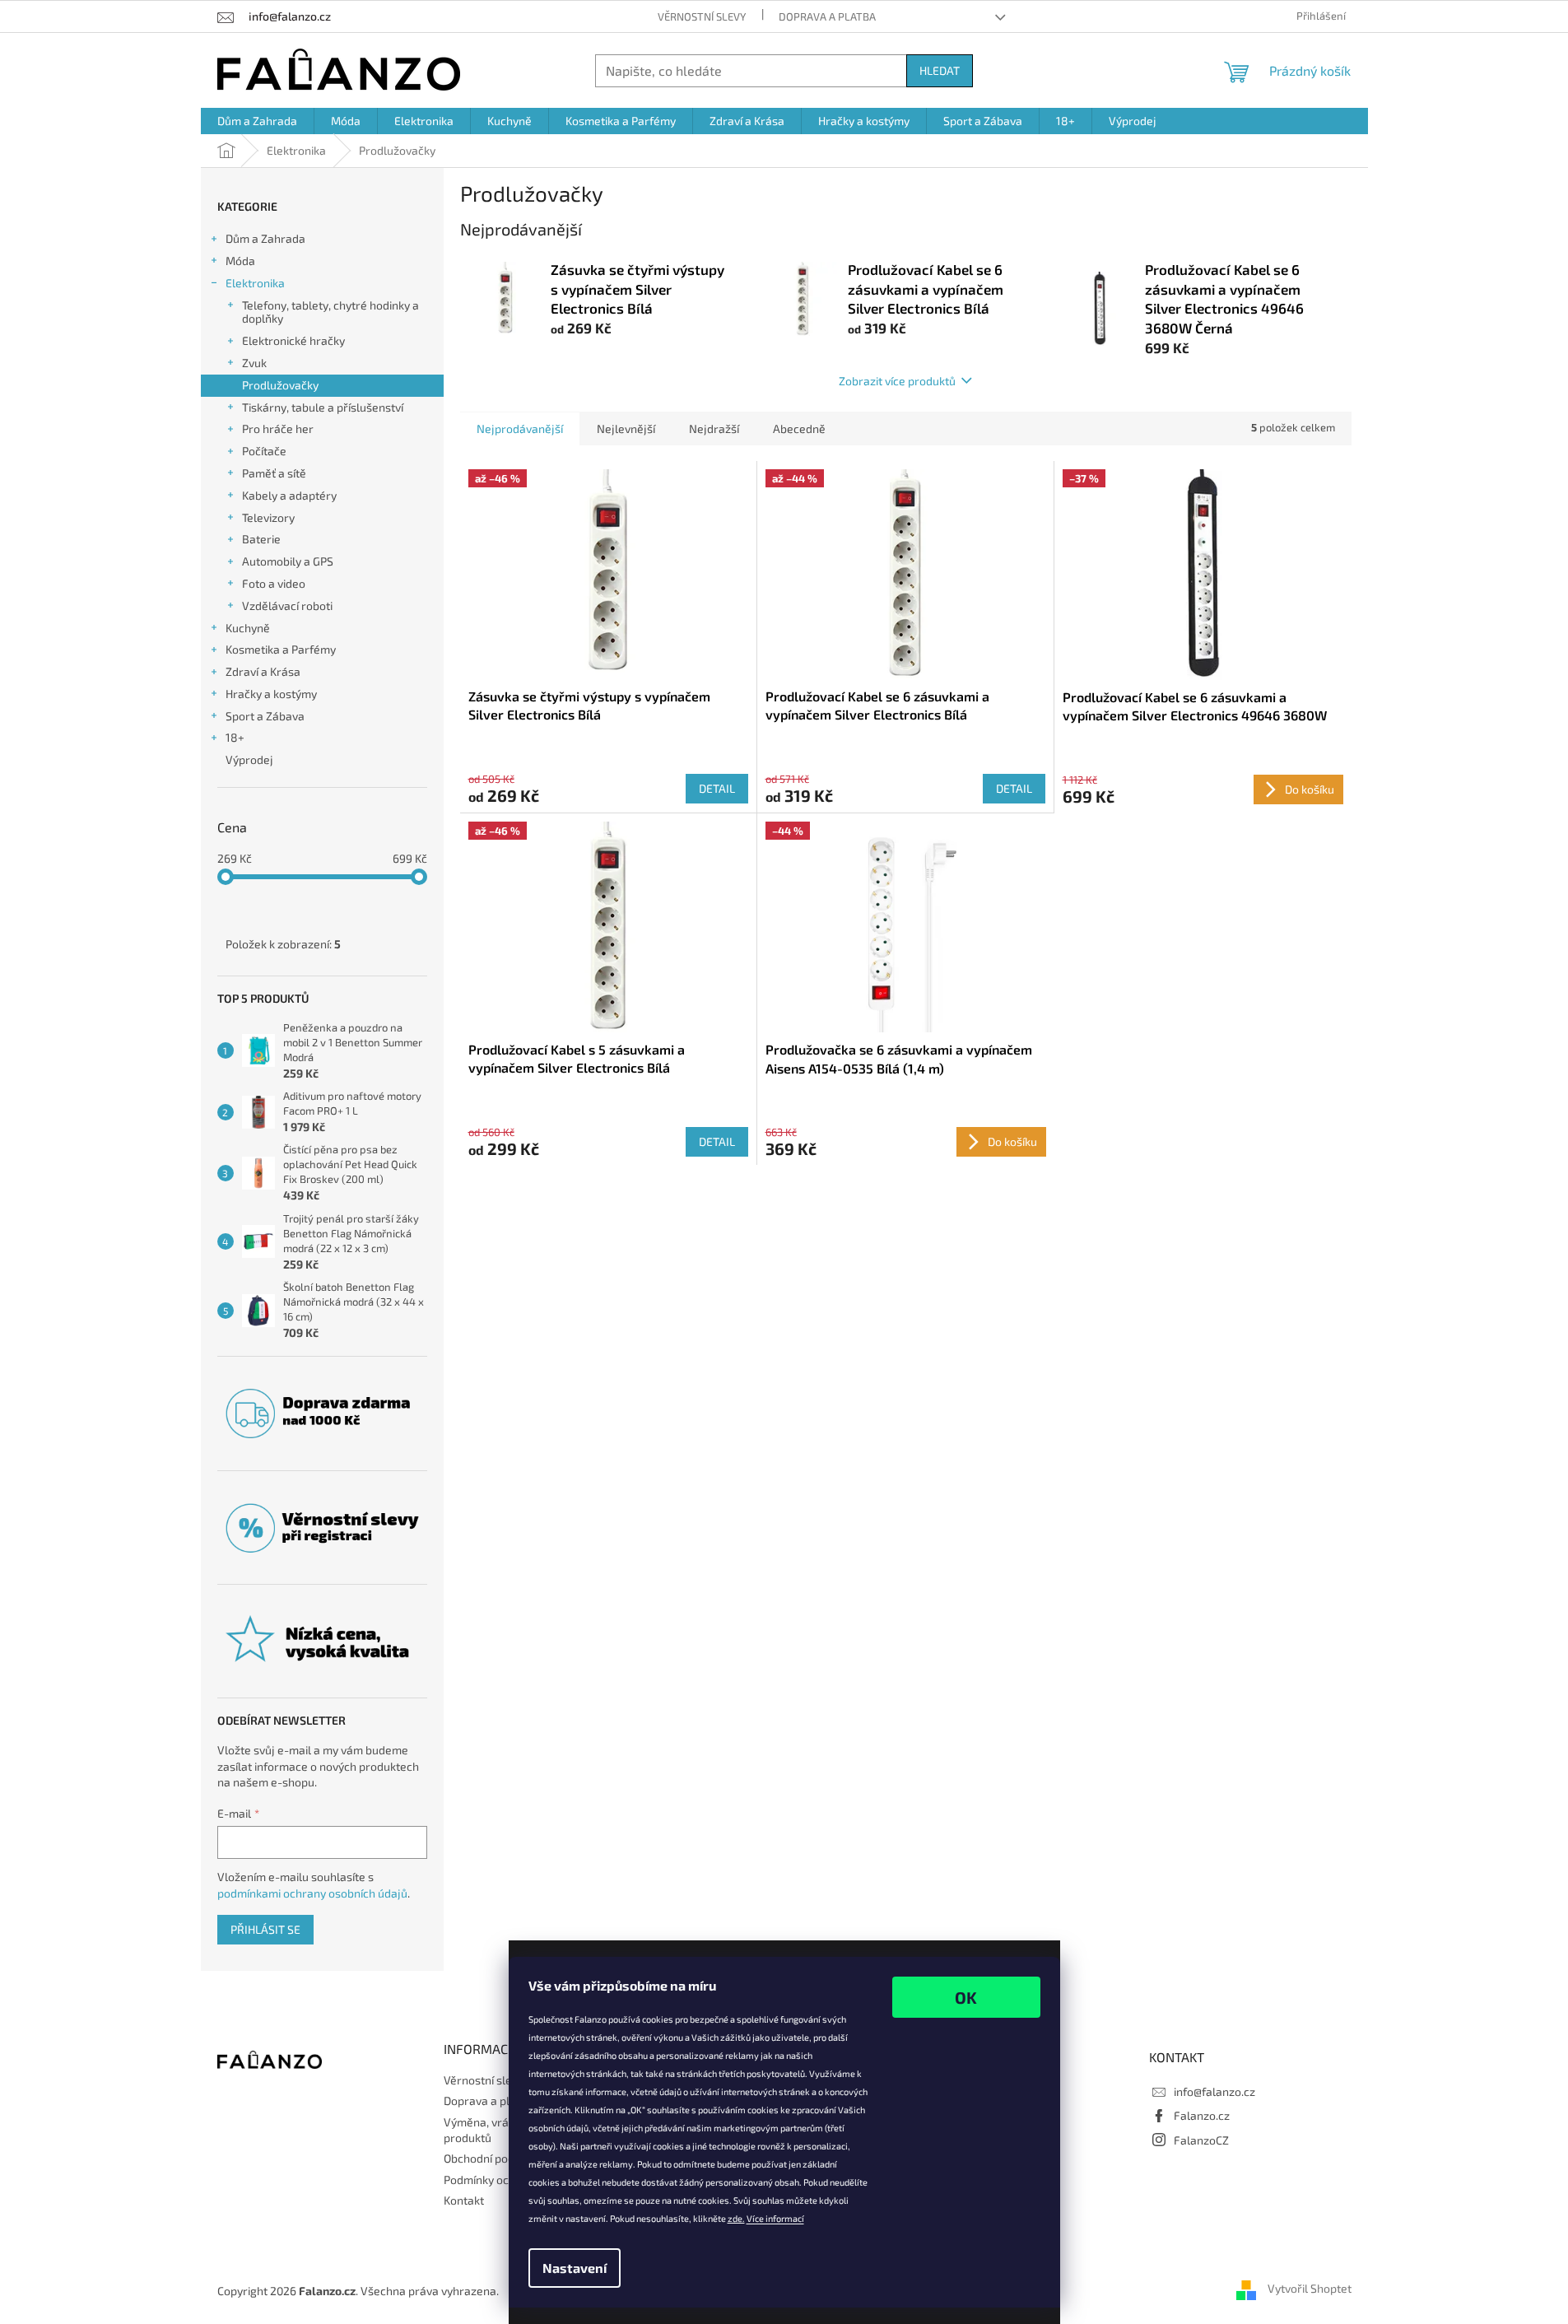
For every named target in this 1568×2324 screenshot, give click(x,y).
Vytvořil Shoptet (1310, 2289)
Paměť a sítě (274, 473)
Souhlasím (966, 1997)
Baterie (261, 539)
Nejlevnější (626, 428)
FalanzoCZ (1201, 2140)
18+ (235, 737)
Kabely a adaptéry (289, 495)
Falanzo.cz (1202, 2115)
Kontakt (464, 2200)
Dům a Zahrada (265, 238)
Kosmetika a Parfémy (281, 649)
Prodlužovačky (280, 385)
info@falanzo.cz (1214, 2091)
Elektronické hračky (293, 340)
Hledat (940, 70)
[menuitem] (257, 121)
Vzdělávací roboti (287, 605)
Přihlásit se (265, 1929)
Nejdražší (714, 428)
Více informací (775, 2218)
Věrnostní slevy (702, 16)
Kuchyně (248, 628)
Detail (717, 788)
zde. (736, 2218)
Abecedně (799, 428)
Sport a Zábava (265, 716)
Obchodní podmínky (494, 2158)
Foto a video (274, 583)
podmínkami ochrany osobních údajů (312, 1893)
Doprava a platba (827, 16)
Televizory (268, 517)
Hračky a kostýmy (271, 694)
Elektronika (255, 283)
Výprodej (249, 759)
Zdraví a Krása (263, 671)
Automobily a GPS (288, 561)
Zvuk (254, 363)
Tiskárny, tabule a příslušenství (323, 407)
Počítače (264, 451)
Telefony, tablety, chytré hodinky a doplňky (330, 312)
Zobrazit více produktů (897, 381)
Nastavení (575, 2268)
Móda (240, 261)
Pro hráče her (278, 428)
